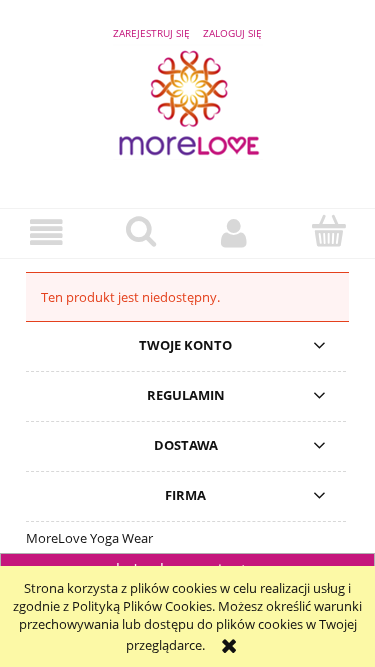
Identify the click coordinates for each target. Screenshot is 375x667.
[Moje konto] (235, 232)
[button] (47, 232)
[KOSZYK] (328, 231)
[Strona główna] (188, 112)
